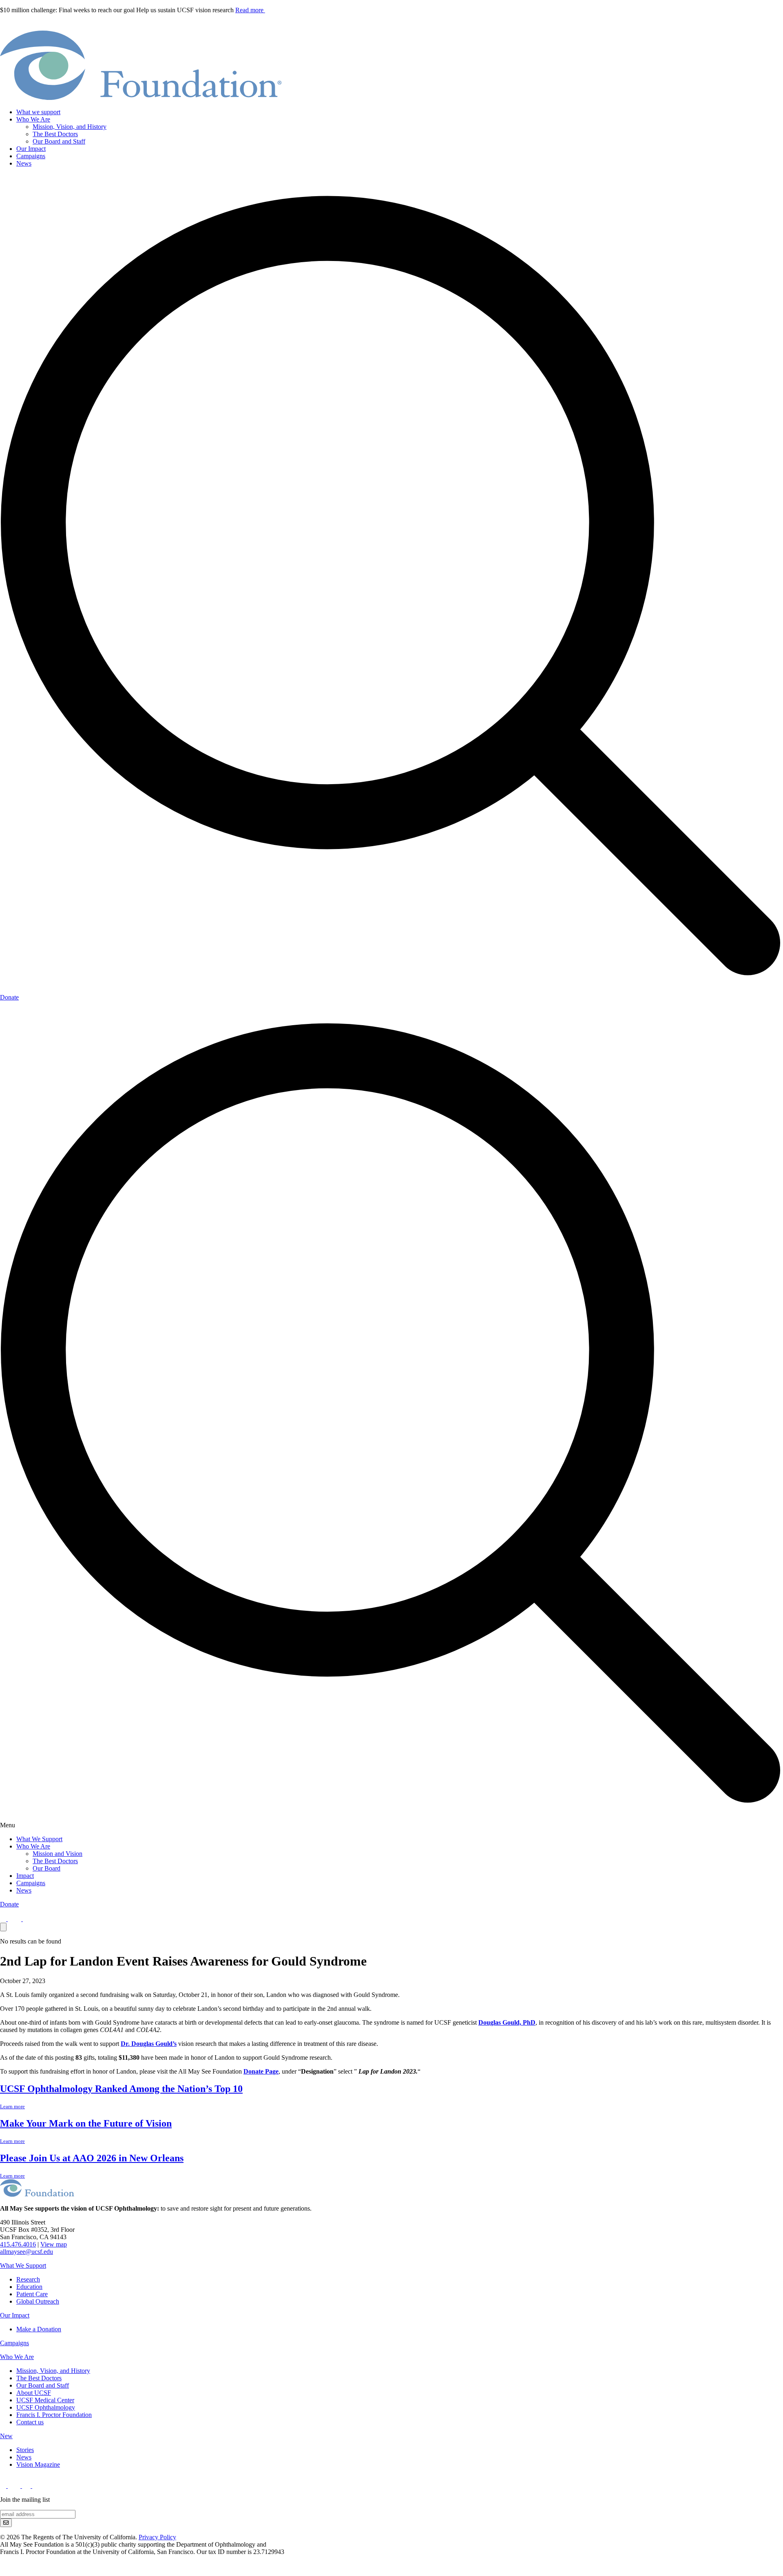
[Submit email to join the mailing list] (6, 2523)
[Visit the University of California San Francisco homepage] (12, 2572)
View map (54, 2244)
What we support (38, 112)
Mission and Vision (58, 1854)
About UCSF (34, 2393)
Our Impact (31, 149)
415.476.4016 (18, 2244)
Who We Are (33, 119)
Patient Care (32, 2294)
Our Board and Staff (59, 141)
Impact (25, 1876)
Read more (250, 10)
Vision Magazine (38, 2464)
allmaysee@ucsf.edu (27, 2252)
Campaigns (31, 156)
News (24, 163)
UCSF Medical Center (45, 2400)
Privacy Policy (157, 2537)
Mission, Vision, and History (70, 127)
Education (29, 2287)
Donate (9, 997)
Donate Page (261, 2071)
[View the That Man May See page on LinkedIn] (39, 2486)
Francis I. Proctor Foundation (54, 2415)
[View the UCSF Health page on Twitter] (15, 1919)
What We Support (39, 1839)
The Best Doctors (55, 134)
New (6, 2436)
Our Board (46, 1868)
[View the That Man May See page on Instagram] (27, 1919)
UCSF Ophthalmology (46, 2407)
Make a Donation (39, 2329)
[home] (141, 98)
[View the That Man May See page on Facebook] (4, 1919)
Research (28, 2279)
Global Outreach (38, 2301)
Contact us (30, 2422)
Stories (25, 2450)
